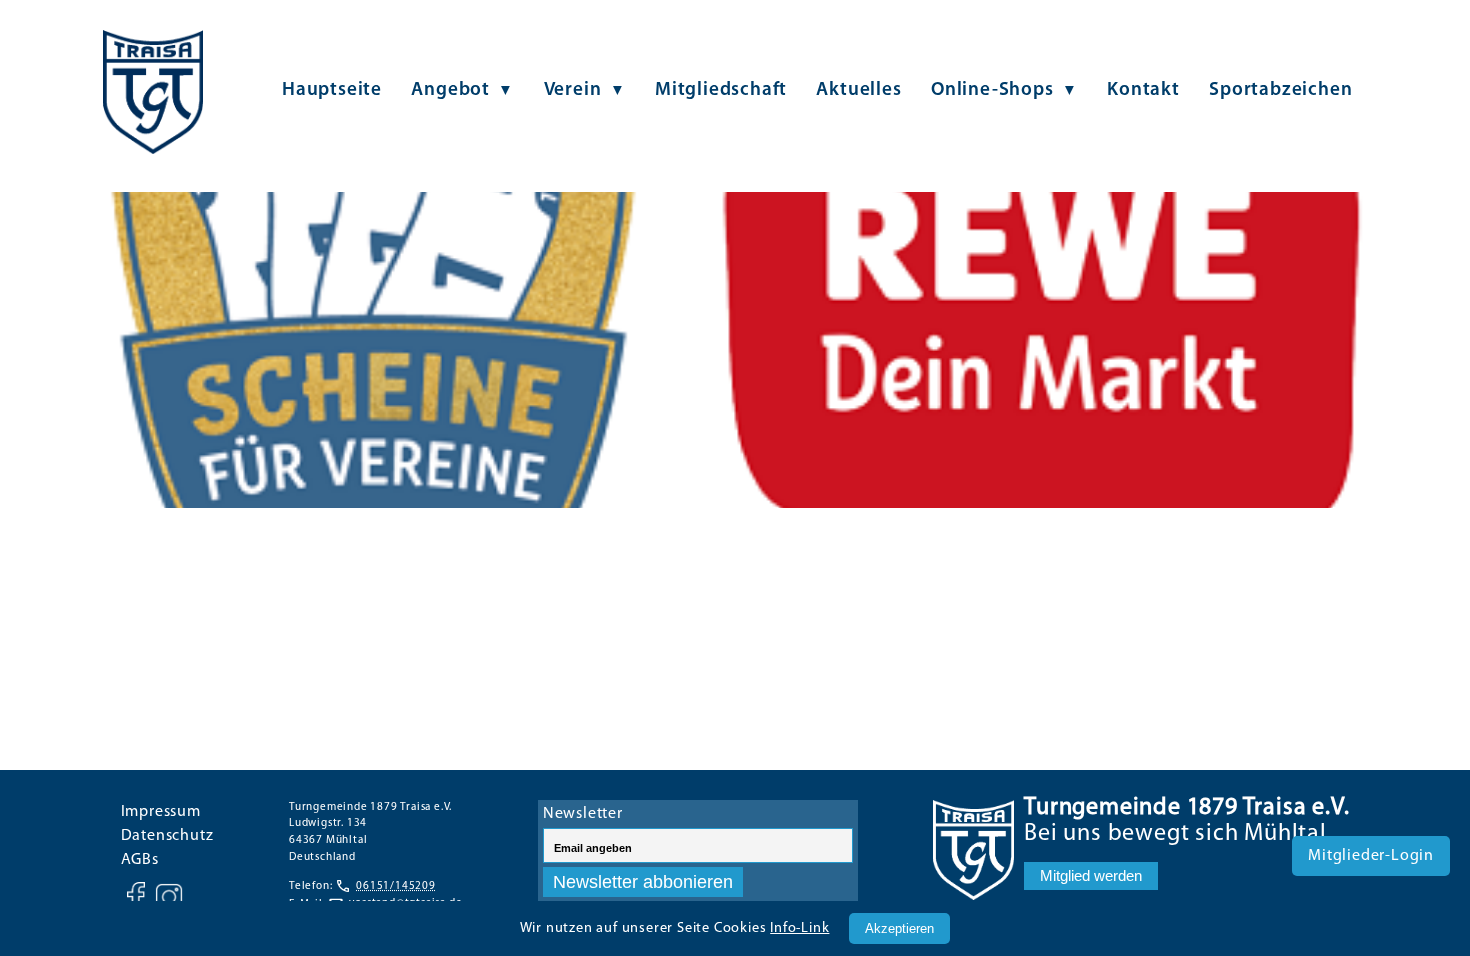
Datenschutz (167, 836)
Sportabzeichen (1280, 90)
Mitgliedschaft (721, 90)
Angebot (450, 90)
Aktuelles (858, 90)
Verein (573, 90)
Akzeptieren (899, 928)
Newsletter (583, 814)
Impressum (161, 812)
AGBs (140, 860)
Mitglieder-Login (1371, 856)
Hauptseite (332, 90)
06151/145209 (396, 886)
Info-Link (799, 928)
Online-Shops (992, 90)
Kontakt (1143, 90)
